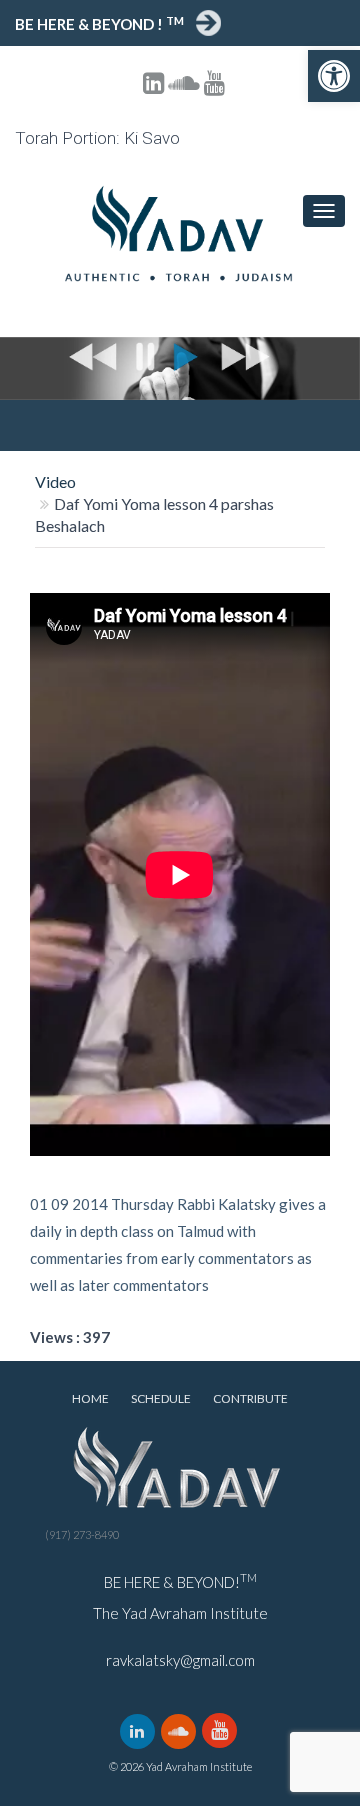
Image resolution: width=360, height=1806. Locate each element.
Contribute (250, 1398)
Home (90, 1398)
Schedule (161, 1398)
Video (55, 481)
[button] (334, 76)
